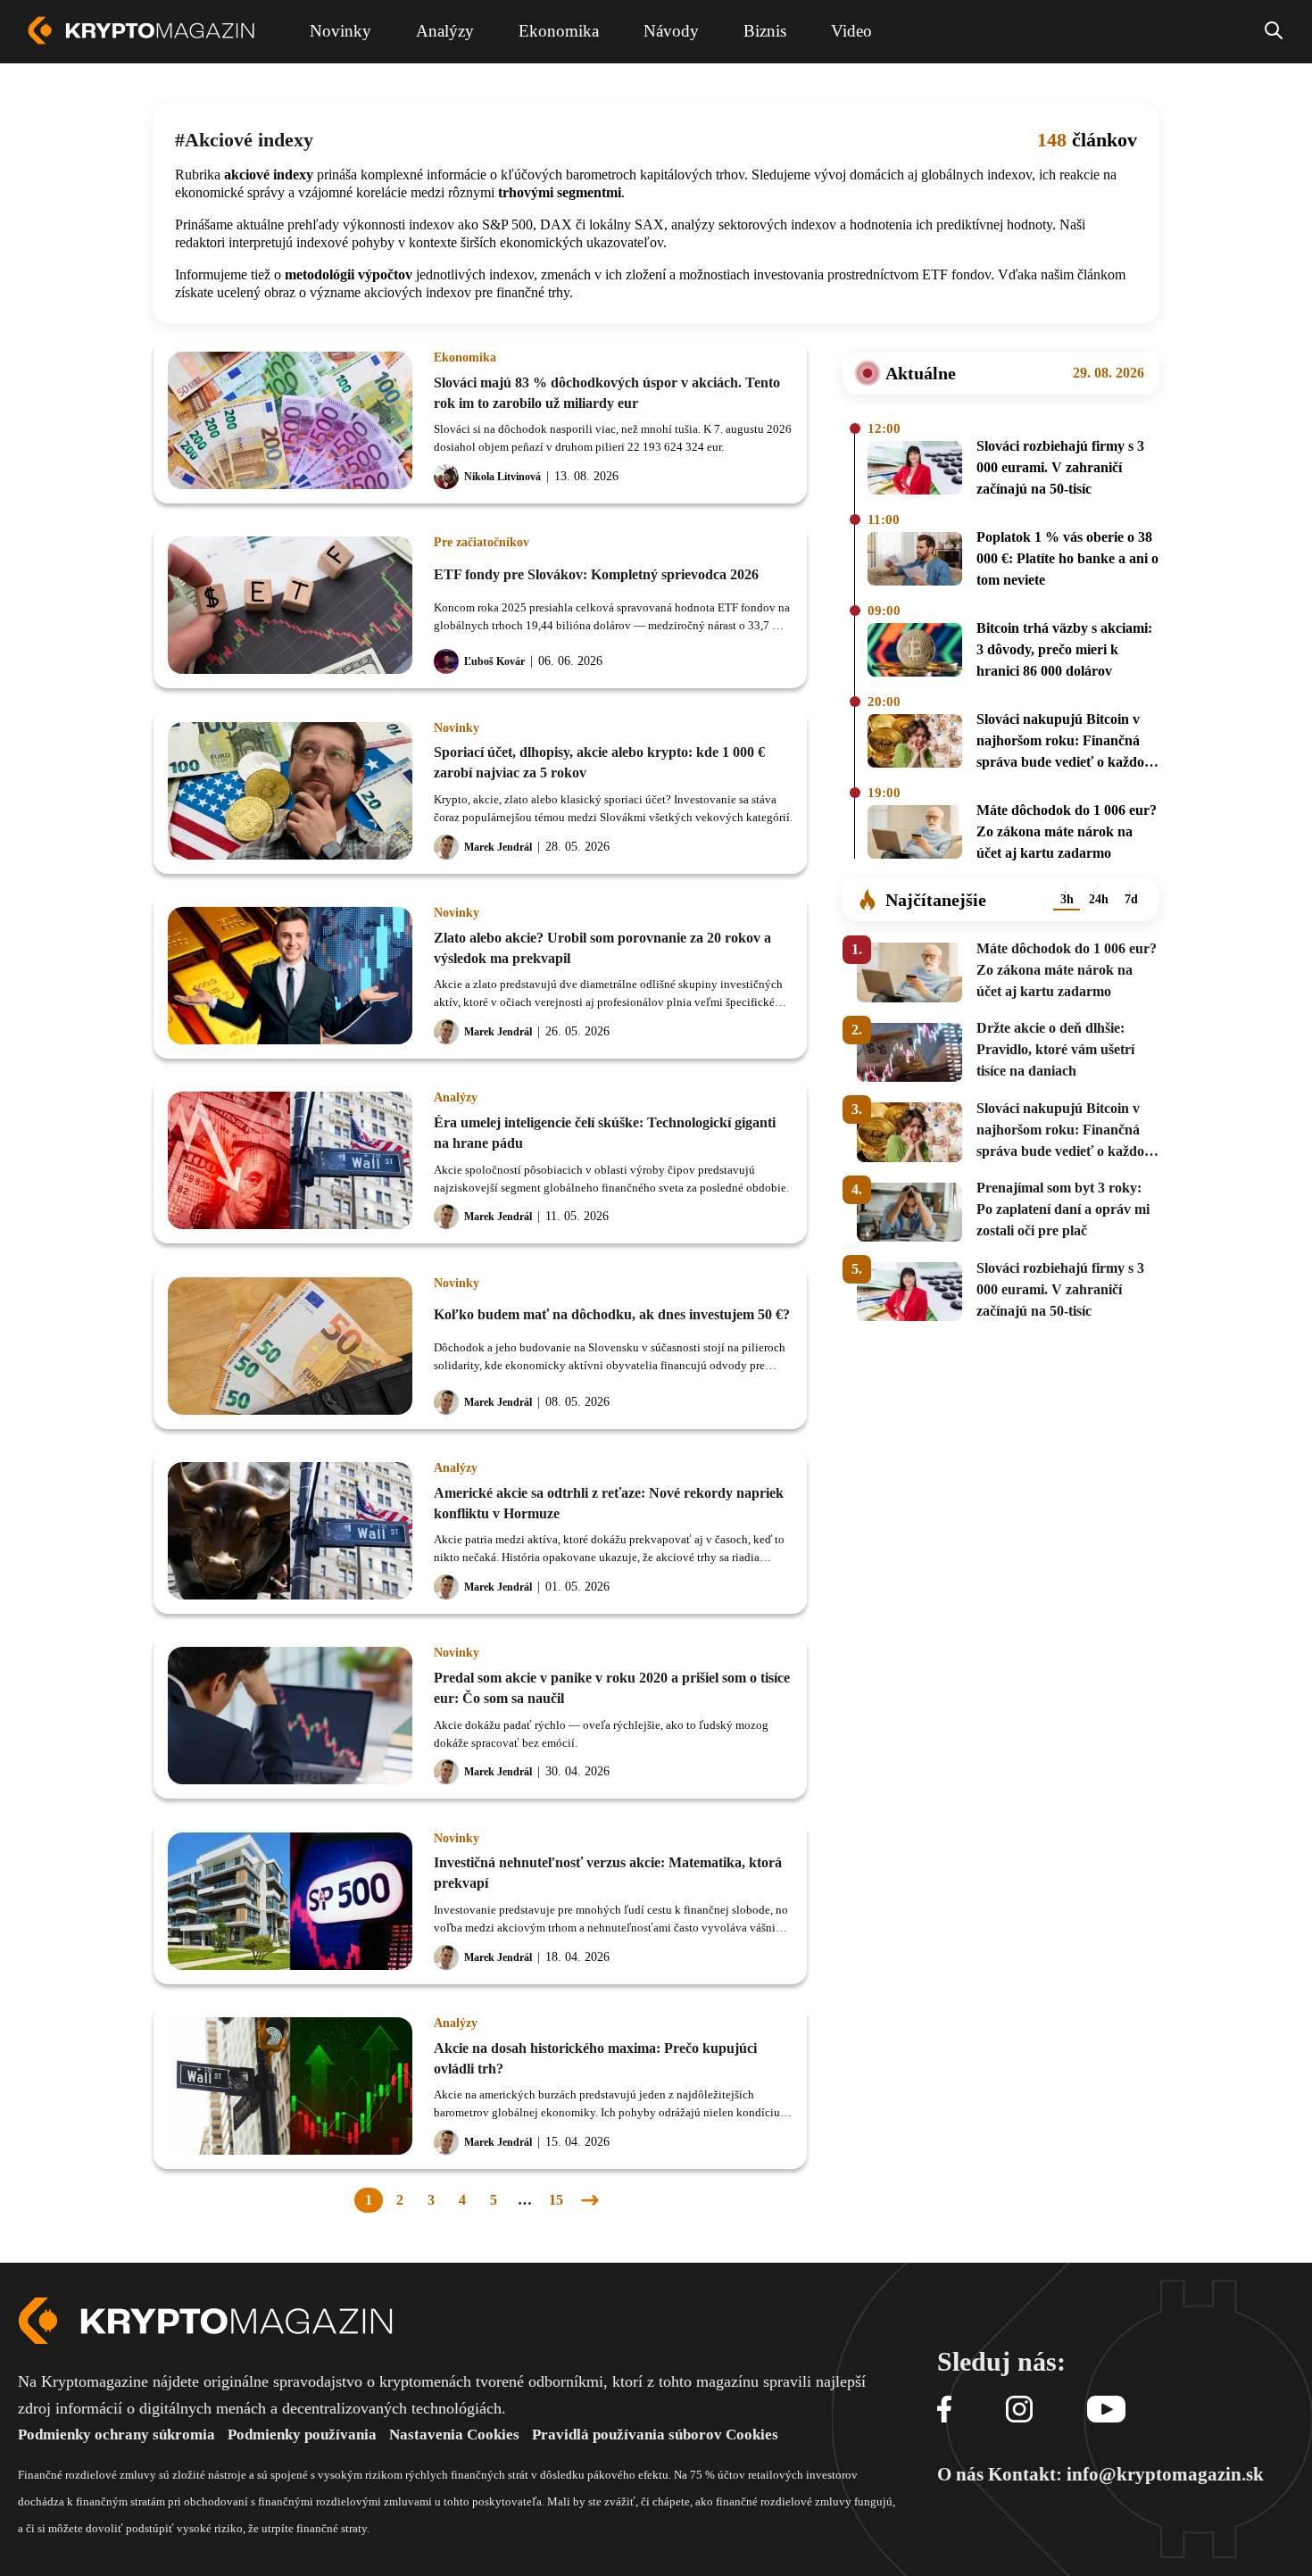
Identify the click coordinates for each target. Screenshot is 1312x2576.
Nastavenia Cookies (454, 2435)
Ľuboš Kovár (494, 661)
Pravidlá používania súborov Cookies (655, 2435)
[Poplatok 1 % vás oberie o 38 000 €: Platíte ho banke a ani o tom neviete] (915, 561)
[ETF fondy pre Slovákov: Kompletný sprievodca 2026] (290, 605)
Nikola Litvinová (502, 477)
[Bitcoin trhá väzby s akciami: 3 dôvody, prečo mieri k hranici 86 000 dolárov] (915, 652)
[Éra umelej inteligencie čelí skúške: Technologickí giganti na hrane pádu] (290, 1160)
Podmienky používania (302, 2435)
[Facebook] (944, 2410)
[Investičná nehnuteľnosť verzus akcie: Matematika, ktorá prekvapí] (290, 1901)
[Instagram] (1019, 2410)
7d (1131, 899)
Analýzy (456, 1098)
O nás (960, 2474)
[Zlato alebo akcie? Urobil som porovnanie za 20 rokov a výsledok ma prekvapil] (290, 976)
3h (1067, 899)
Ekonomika (465, 358)
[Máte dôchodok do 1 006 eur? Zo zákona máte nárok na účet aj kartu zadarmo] (915, 835)
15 (556, 2200)
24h (1099, 899)
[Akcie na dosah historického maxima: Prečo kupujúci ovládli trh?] (290, 2086)
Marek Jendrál (498, 847)
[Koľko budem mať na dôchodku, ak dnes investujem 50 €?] (290, 1346)
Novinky (457, 728)
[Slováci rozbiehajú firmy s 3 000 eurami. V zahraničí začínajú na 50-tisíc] (915, 470)
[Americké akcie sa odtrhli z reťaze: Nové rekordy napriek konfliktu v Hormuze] (290, 1531)
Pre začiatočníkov (482, 543)
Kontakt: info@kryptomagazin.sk (1126, 2474)
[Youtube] (1106, 2410)
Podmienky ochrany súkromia (116, 2435)
